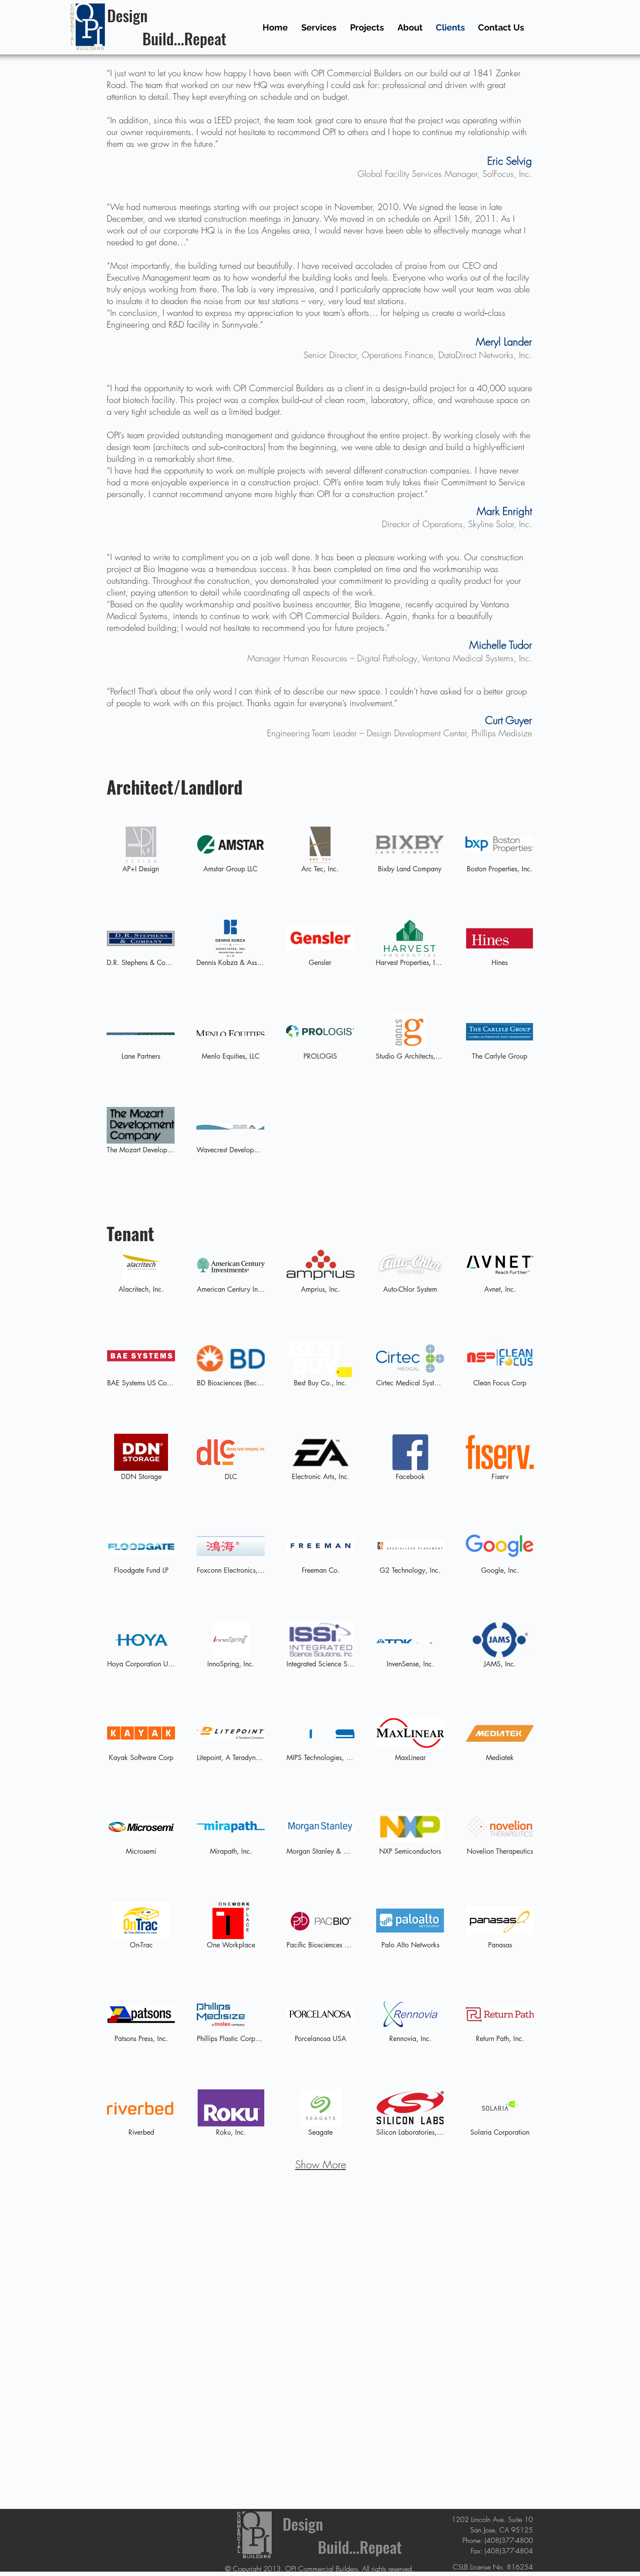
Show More (321, 2164)
